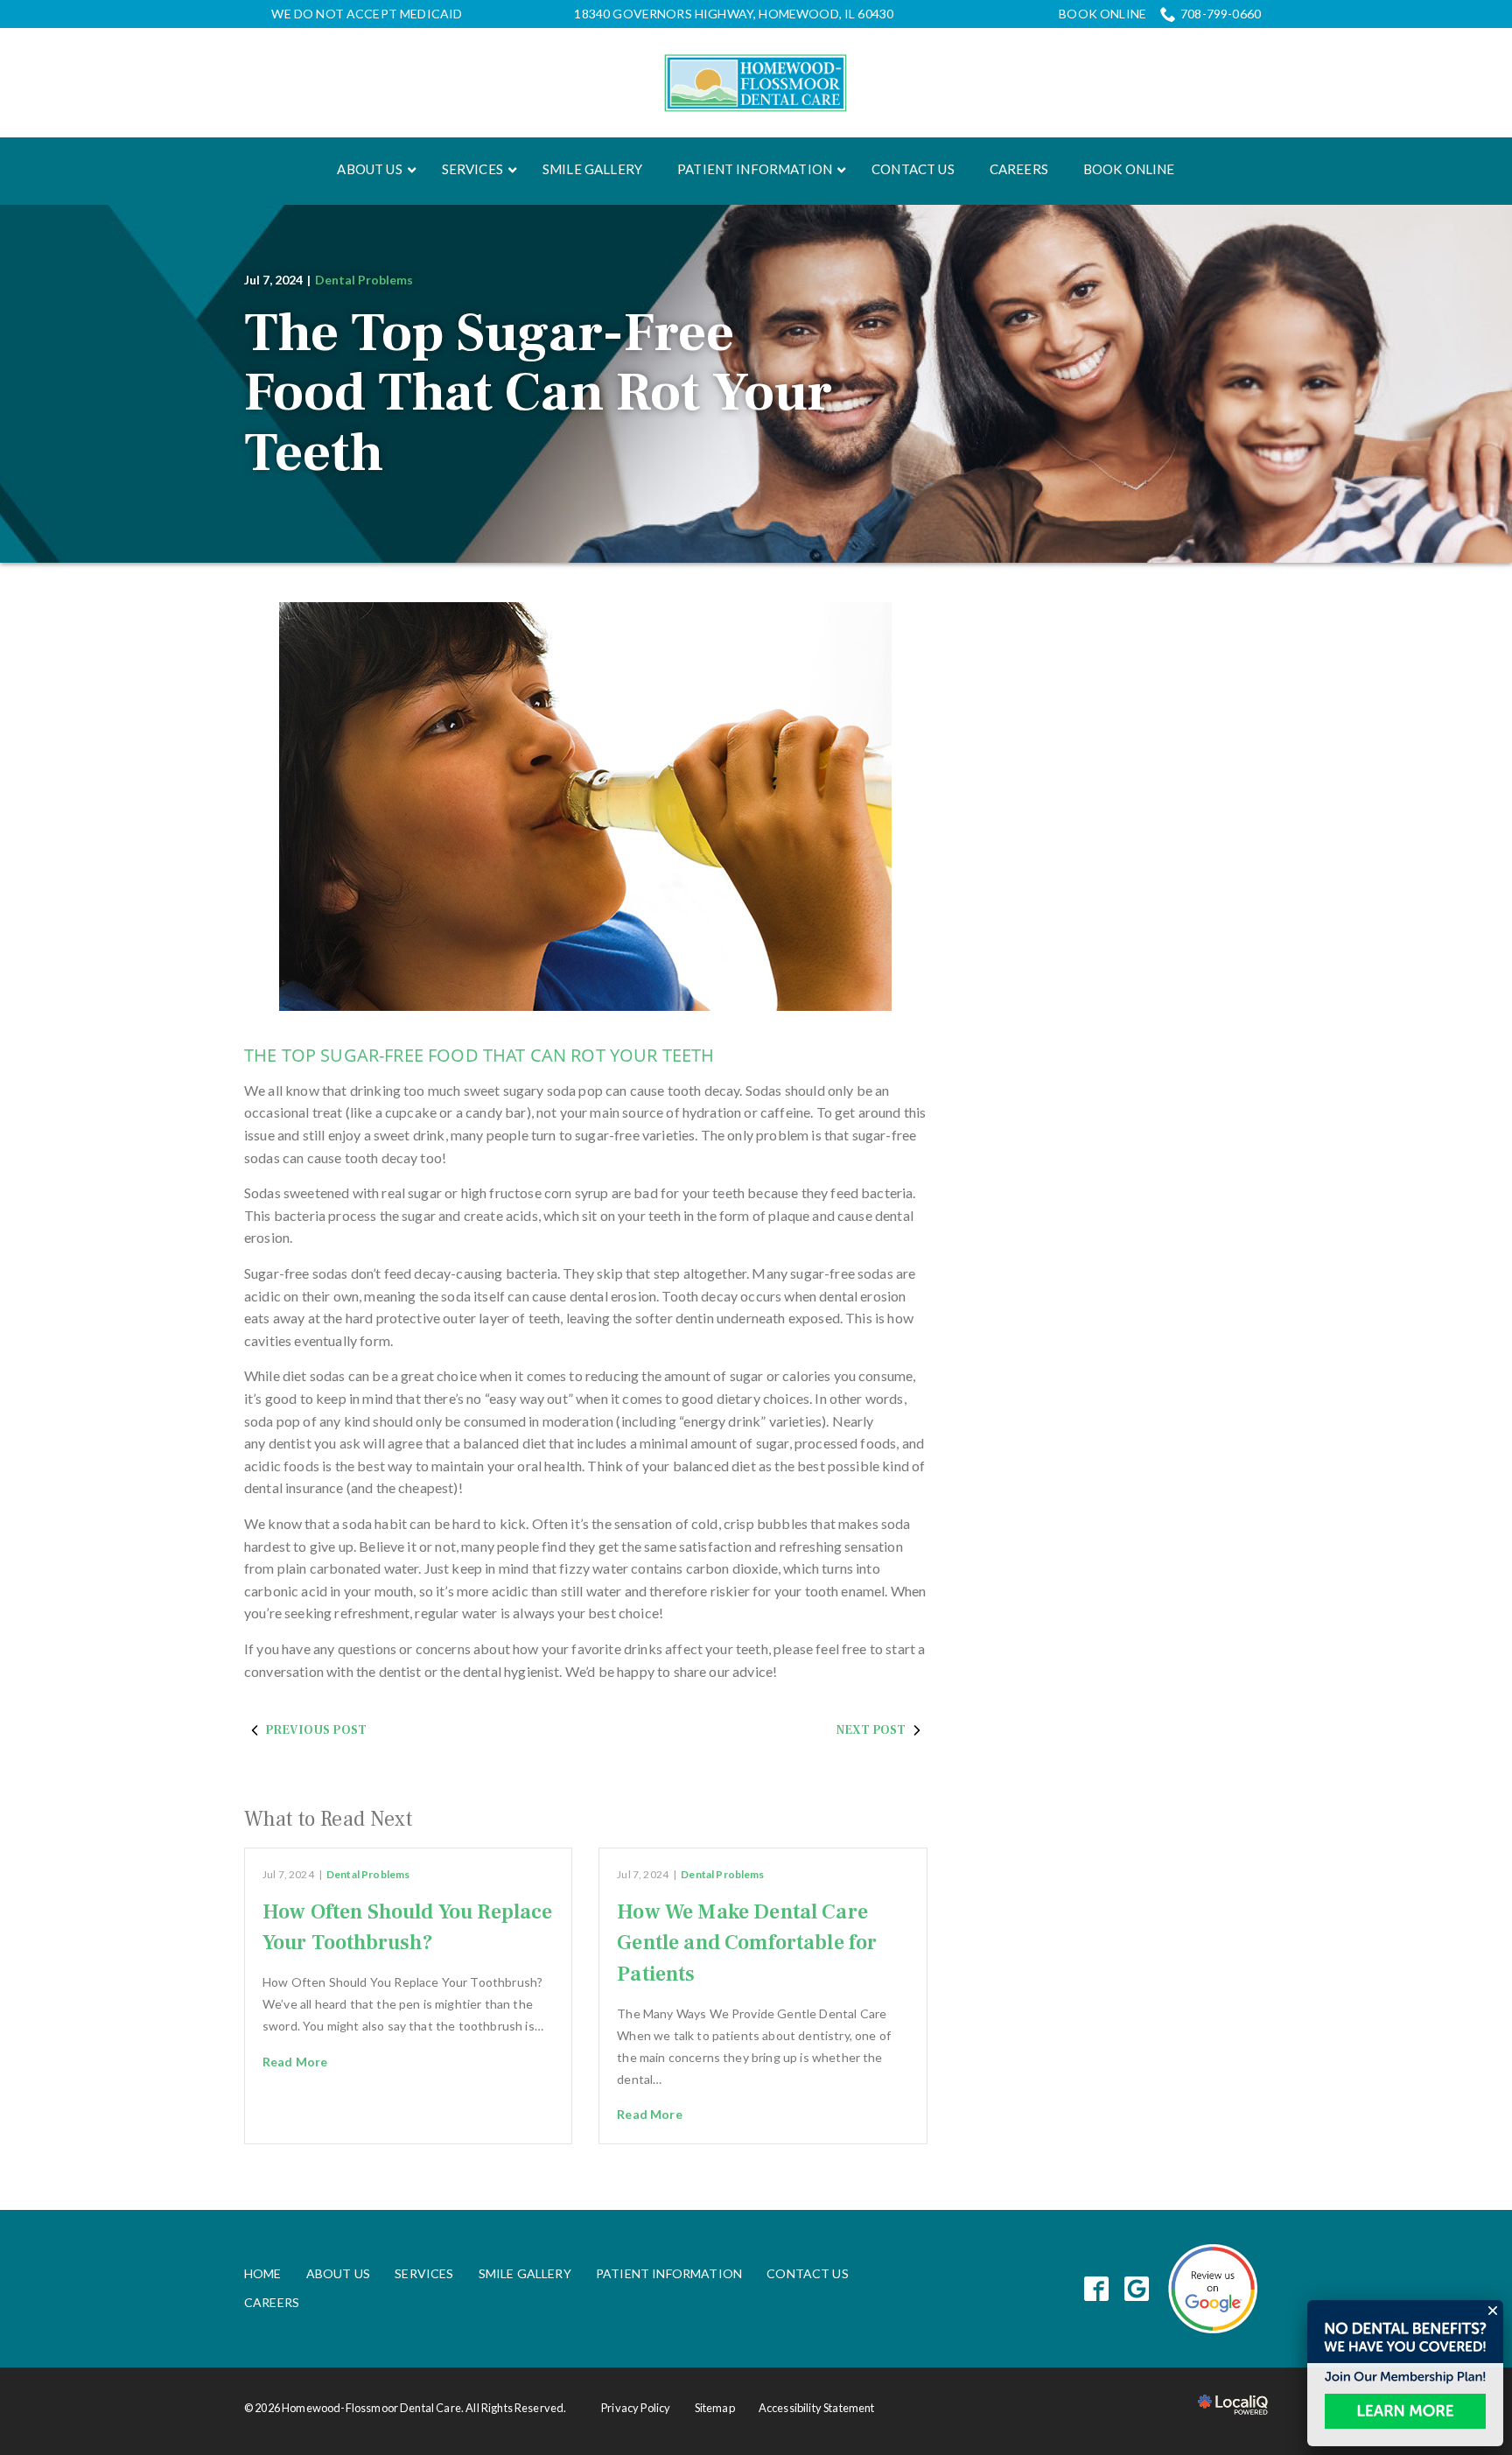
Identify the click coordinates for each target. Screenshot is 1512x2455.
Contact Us (808, 2273)
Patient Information (669, 2273)
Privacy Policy (636, 2408)
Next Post (871, 1730)
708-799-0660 (1221, 14)
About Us (338, 2273)
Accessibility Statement (817, 2408)
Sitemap (715, 2408)
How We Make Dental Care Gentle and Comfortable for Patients (747, 1943)
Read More (295, 2062)
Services (424, 2273)
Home (263, 2273)
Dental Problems (364, 280)
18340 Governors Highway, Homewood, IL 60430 (734, 14)
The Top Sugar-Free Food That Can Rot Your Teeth (538, 393)
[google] (1137, 2288)
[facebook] (1097, 2288)
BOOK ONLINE (1102, 14)
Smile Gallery (525, 2273)
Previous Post (316, 1730)
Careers (272, 2302)
